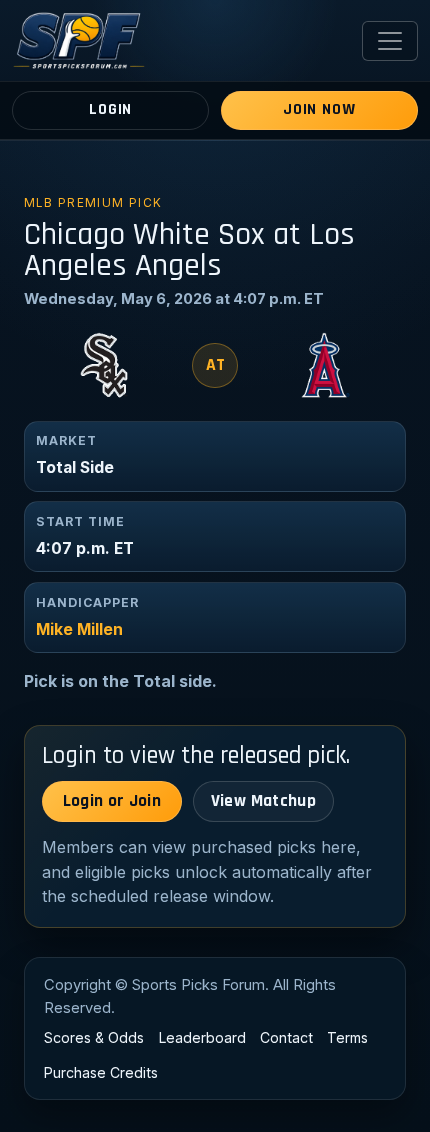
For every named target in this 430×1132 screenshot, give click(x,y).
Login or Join (112, 801)
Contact (286, 1037)
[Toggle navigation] (390, 41)
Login (110, 109)
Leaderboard (202, 1037)
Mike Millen (79, 629)
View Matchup (263, 801)
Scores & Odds (94, 1037)
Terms (347, 1037)
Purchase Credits (101, 1072)
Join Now (319, 109)
